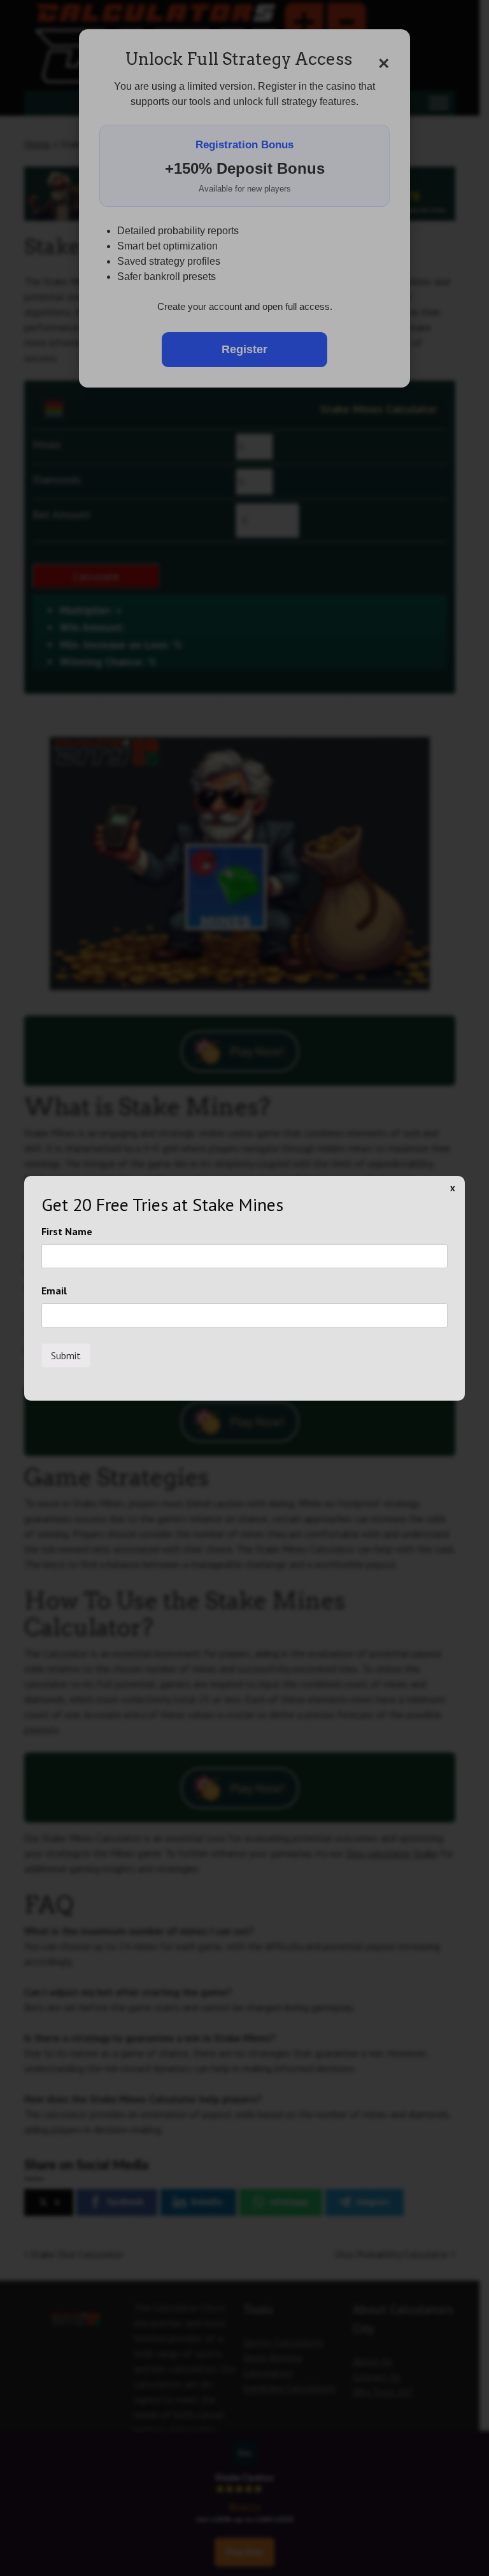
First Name (67, 1231)
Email (54, 1291)
